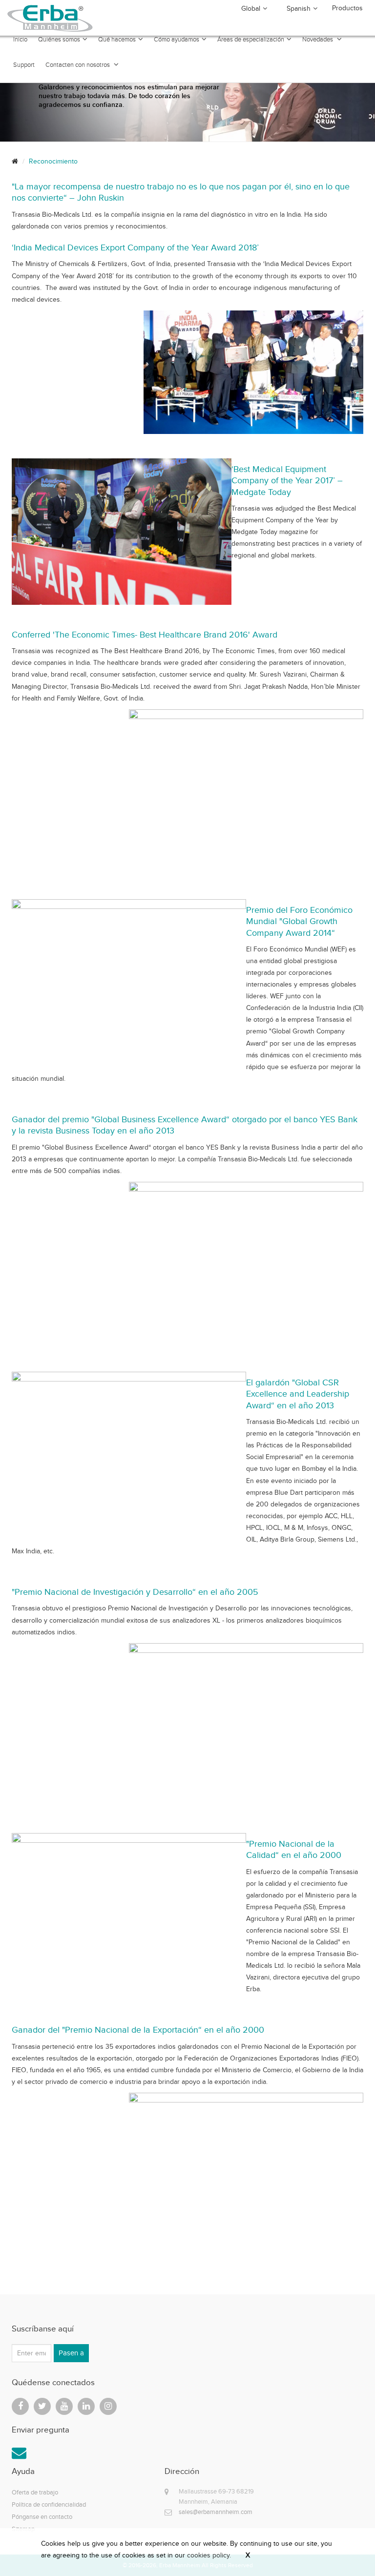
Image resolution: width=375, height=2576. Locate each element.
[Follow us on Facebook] (20, 2406)
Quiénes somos (59, 40)
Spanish (299, 9)
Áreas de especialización (251, 40)
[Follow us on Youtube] (64, 2406)
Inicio (20, 40)
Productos (347, 8)
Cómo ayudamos (177, 40)
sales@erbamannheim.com (216, 2512)
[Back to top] (346, 2547)
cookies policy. (209, 2555)
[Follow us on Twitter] (42, 2406)
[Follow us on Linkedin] (86, 2406)
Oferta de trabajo (35, 2492)
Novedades (318, 40)
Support (24, 65)
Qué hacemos (117, 40)
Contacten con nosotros (78, 65)
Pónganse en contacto (42, 2517)
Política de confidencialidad (49, 2504)
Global (251, 9)
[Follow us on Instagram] (108, 2406)
